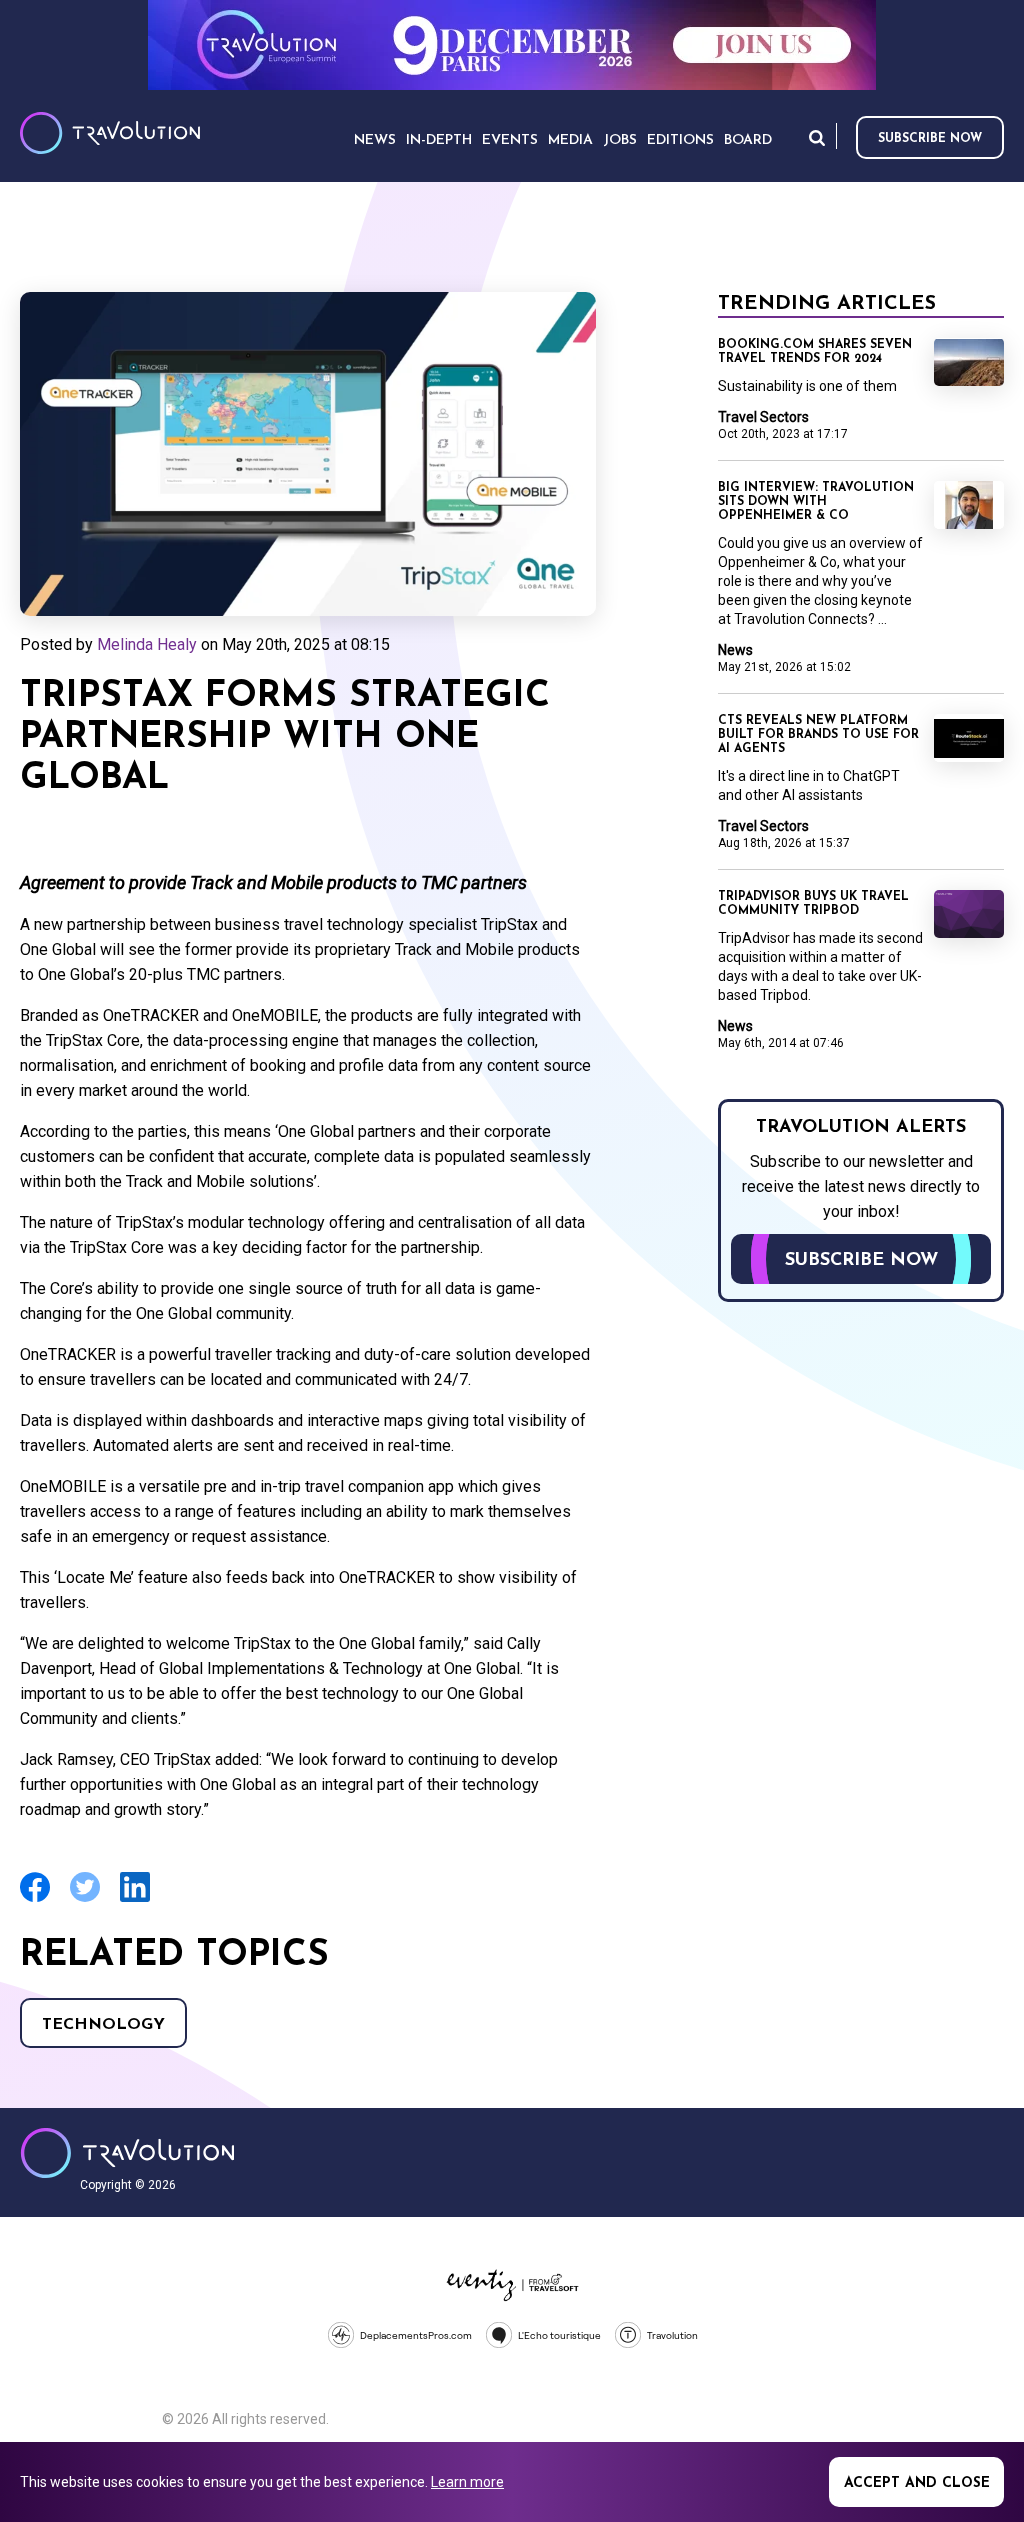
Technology (103, 2025)
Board (748, 140)
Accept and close (917, 2483)
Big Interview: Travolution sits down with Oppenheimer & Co (816, 502)
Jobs (620, 140)
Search (817, 137)
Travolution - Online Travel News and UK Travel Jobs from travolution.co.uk (127, 2153)
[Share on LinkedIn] (135, 1899)
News (735, 650)
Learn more (467, 2482)
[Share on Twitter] (85, 1899)
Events (510, 140)
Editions (680, 140)
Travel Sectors (763, 417)
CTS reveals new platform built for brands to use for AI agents (818, 735)
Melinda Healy (147, 644)
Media (570, 140)
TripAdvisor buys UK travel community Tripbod (813, 904)
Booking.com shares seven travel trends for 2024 (815, 352)
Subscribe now (930, 139)
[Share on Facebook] (35, 1899)
